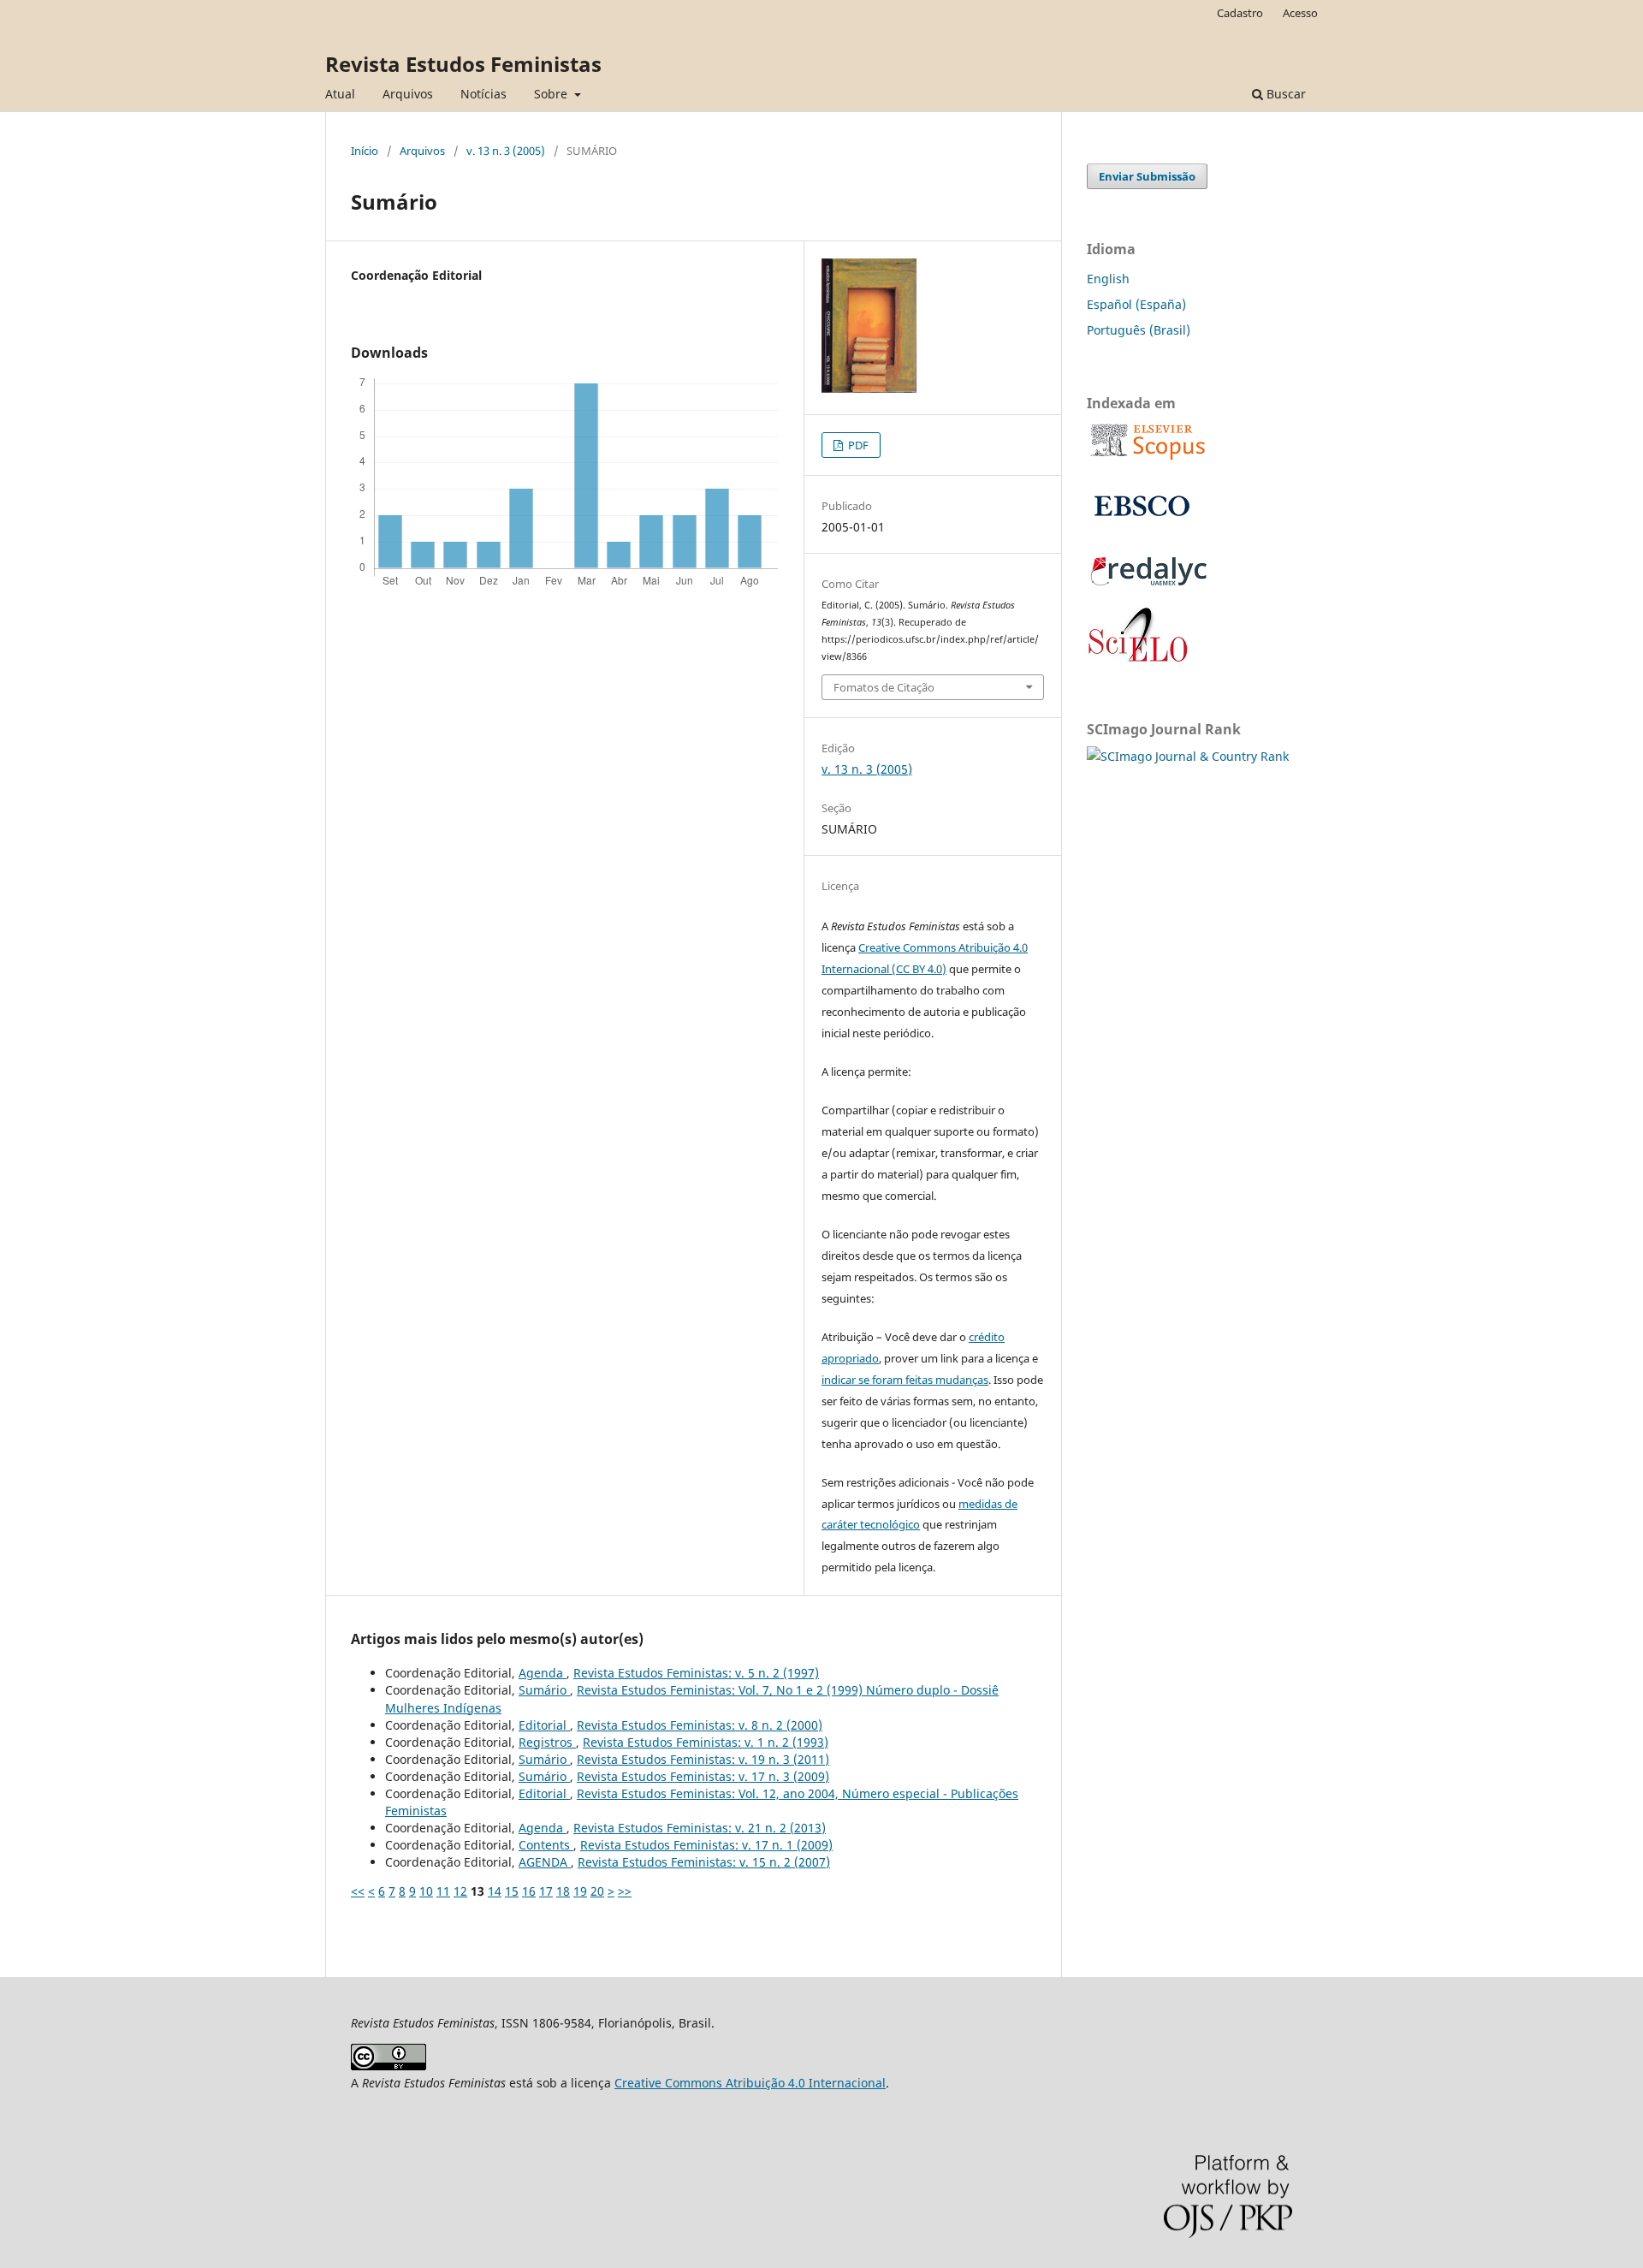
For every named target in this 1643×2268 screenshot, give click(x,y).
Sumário (544, 1690)
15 (512, 1891)
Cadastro (1240, 13)
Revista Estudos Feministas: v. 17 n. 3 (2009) (703, 1776)
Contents (546, 1845)
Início (365, 151)
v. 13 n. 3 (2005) (506, 151)
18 (563, 1891)
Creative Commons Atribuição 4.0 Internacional (750, 2083)
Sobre (552, 94)
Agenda (543, 1673)
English (1108, 279)
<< (358, 1891)
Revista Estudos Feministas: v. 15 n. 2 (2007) (704, 1862)
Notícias (483, 94)
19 (580, 1891)
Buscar (1284, 94)
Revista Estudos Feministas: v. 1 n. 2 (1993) (706, 1742)
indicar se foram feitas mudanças (905, 1380)
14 (495, 1891)
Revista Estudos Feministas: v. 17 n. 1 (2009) (706, 1845)
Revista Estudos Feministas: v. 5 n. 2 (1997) (696, 1673)
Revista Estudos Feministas (463, 64)
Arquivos (408, 94)
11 (443, 1891)
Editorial (544, 1725)
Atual (340, 94)
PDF (857, 445)
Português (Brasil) (1139, 330)
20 (597, 1891)
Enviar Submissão (1147, 176)
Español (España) (1136, 304)
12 (460, 1891)
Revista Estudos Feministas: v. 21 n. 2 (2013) (700, 1828)
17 (546, 1891)
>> (625, 1891)
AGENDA (545, 1862)
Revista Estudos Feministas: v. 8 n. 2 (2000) (700, 1725)
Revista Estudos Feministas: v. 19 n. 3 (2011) (703, 1759)
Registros (547, 1742)
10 (426, 1891)
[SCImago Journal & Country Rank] (1188, 756)
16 (529, 1891)
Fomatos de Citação (884, 687)
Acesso (1300, 13)
